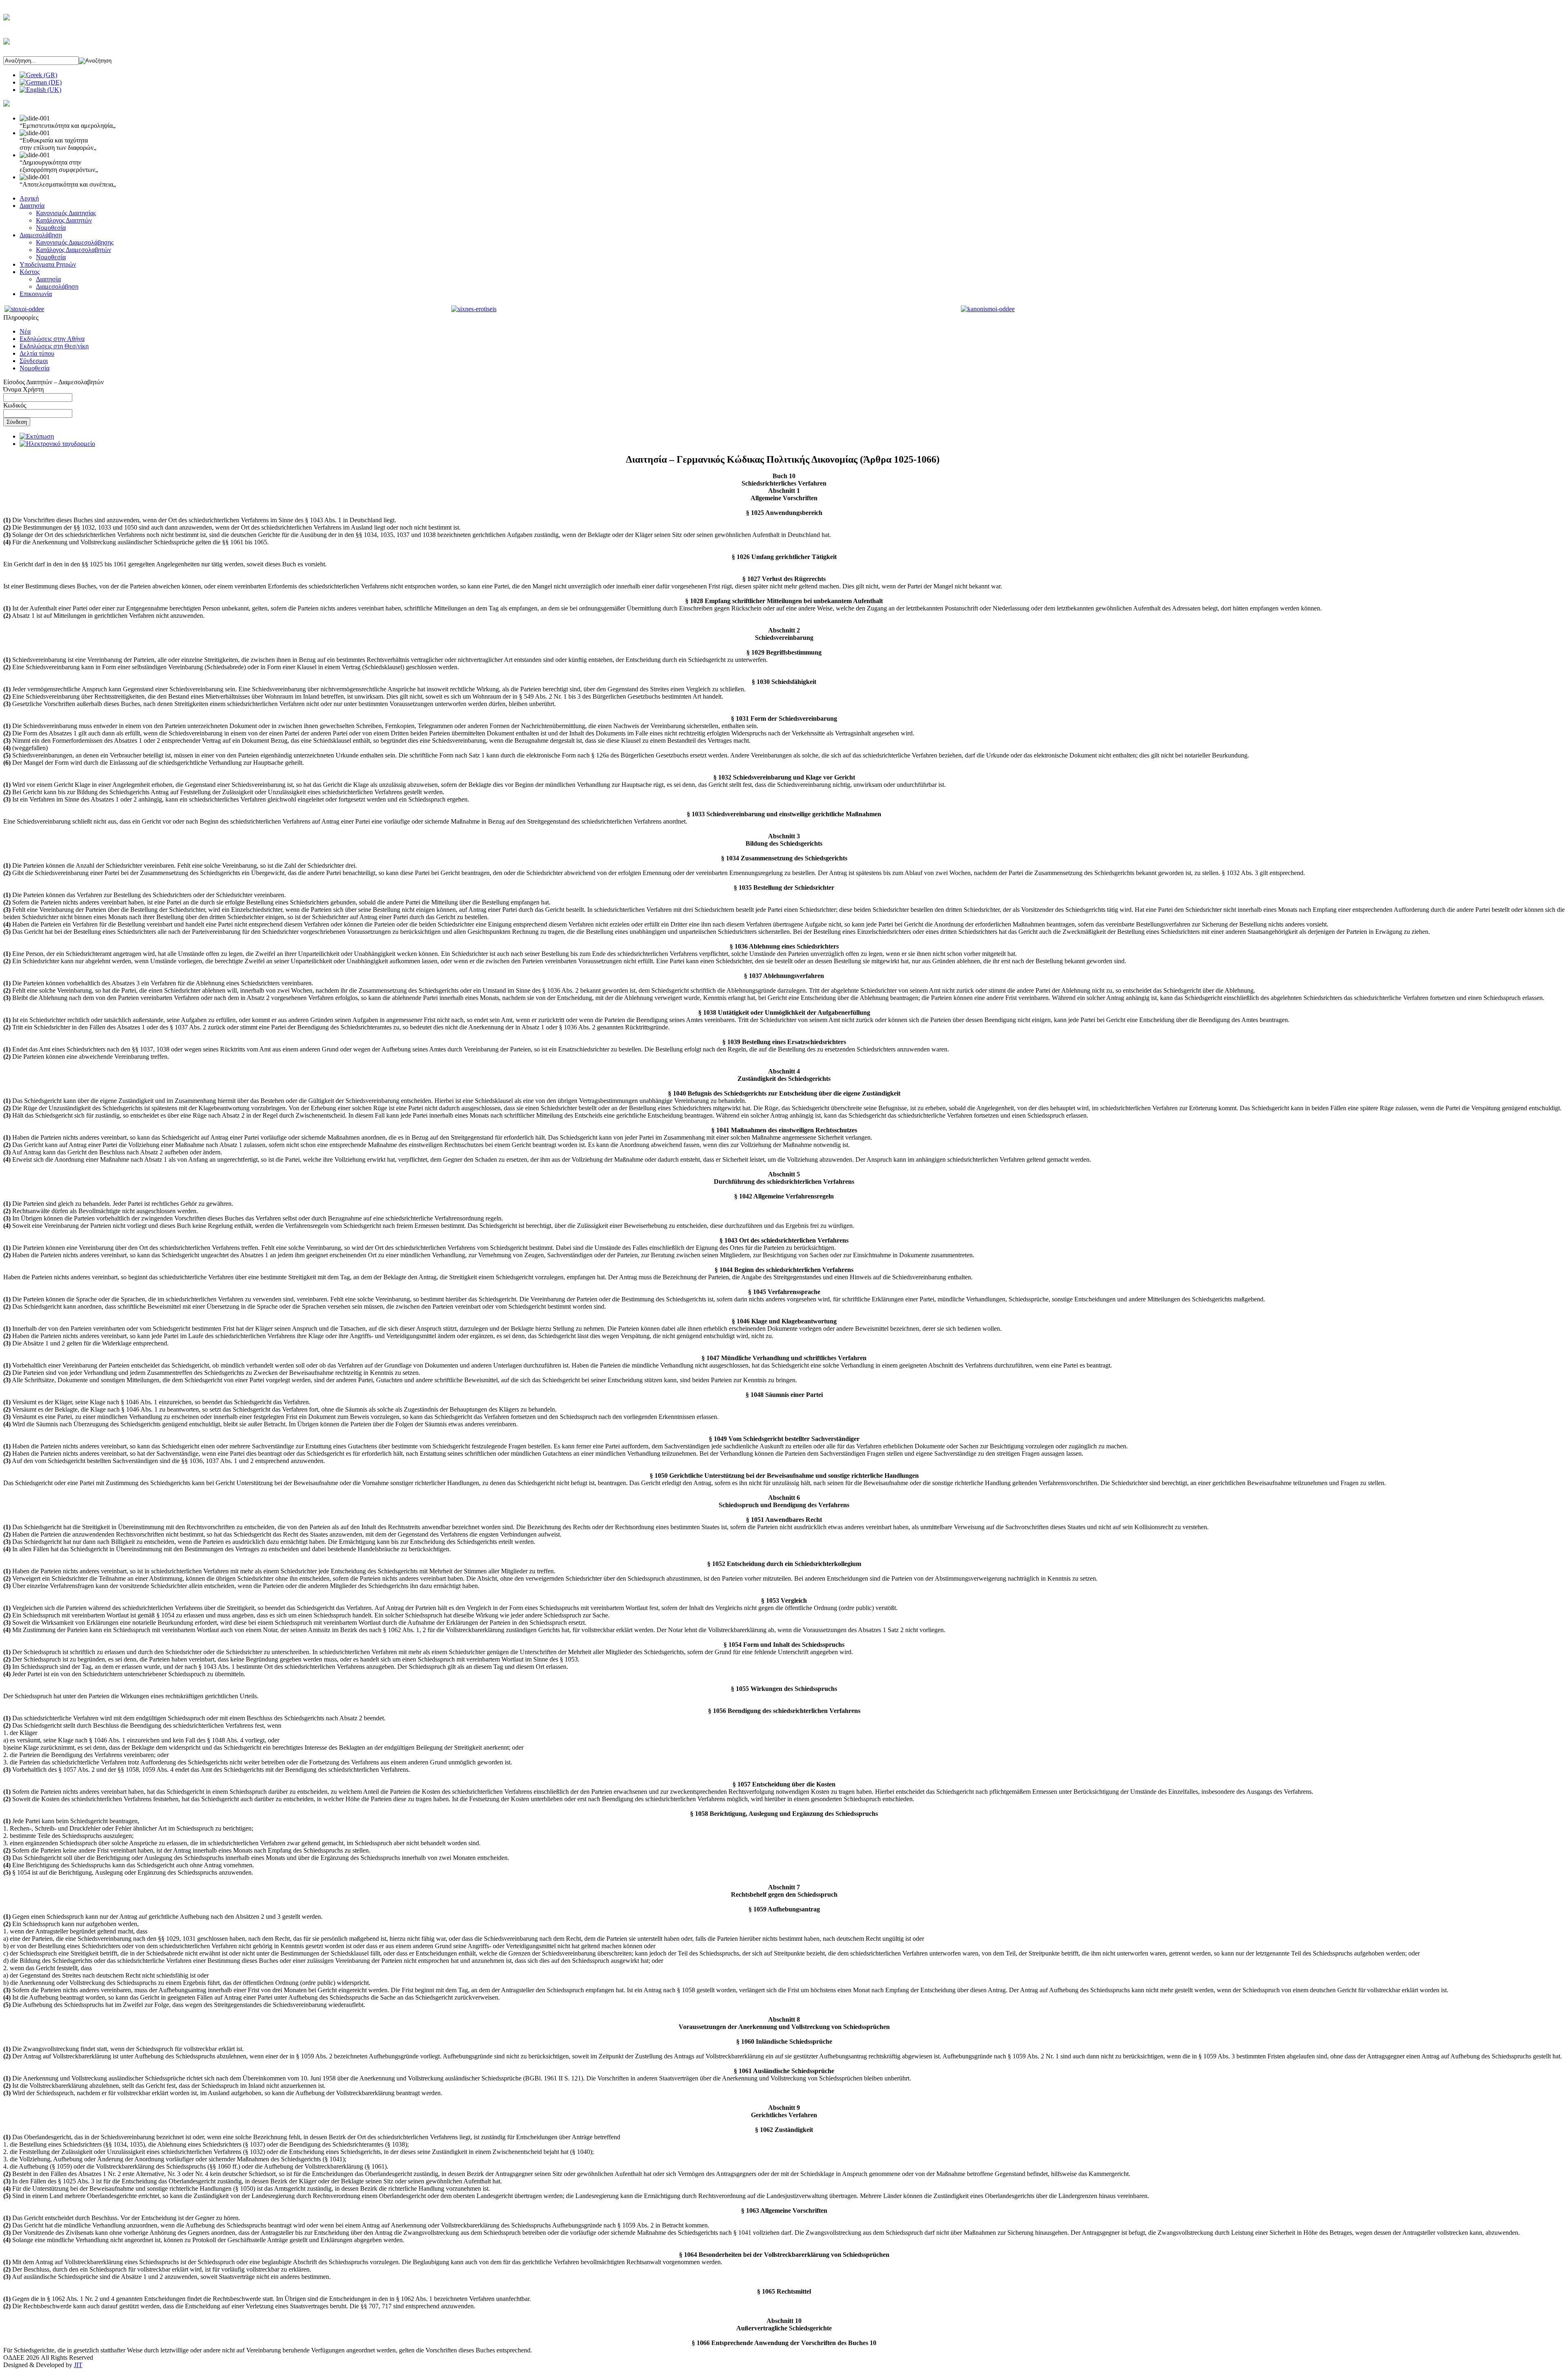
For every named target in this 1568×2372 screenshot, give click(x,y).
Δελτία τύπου (37, 353)
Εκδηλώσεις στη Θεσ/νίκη (54, 346)
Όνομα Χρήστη (23, 389)
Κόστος (30, 272)
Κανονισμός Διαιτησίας (66, 213)
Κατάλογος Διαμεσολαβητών (73, 250)
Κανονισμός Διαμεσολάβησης (75, 242)
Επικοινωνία (36, 294)
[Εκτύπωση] (37, 436)
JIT (78, 2365)
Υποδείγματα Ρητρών (48, 264)
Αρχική (29, 198)
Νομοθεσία (51, 228)
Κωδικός (15, 405)
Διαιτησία (32, 206)
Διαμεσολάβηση (41, 235)
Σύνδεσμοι (34, 361)
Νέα (25, 331)
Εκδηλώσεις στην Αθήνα (52, 339)
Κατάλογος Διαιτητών (64, 220)
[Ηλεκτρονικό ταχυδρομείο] (57, 444)
